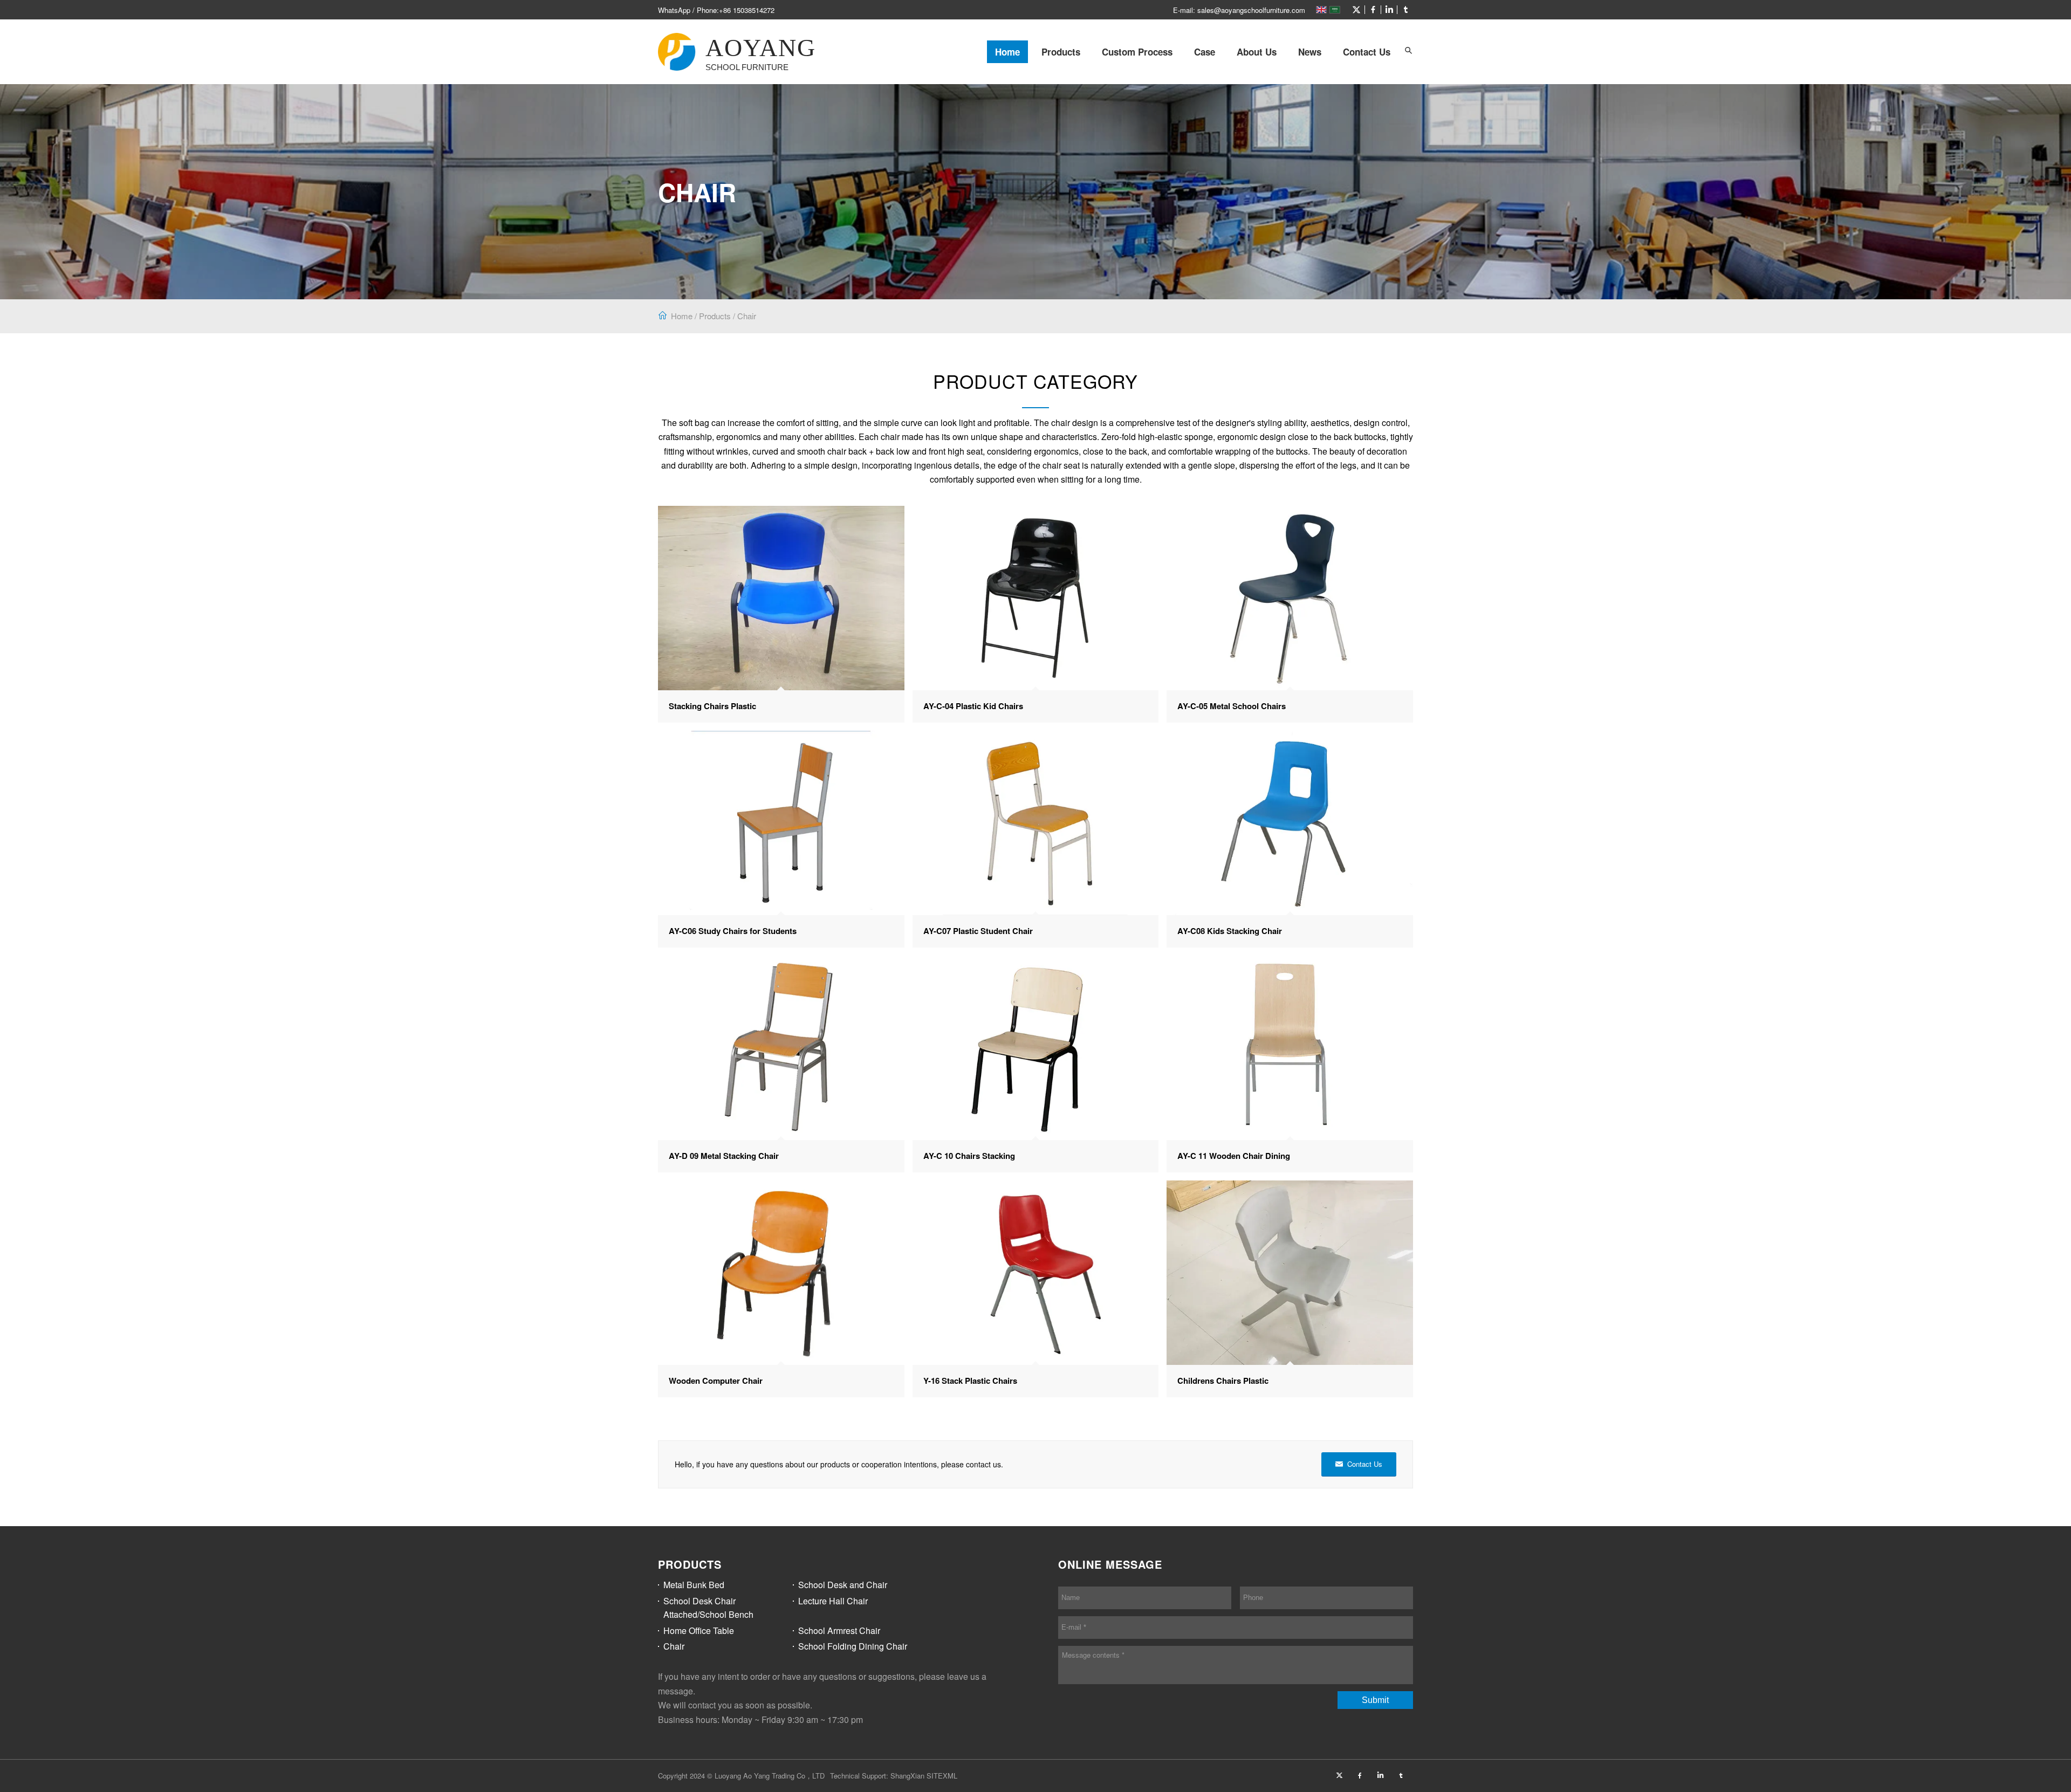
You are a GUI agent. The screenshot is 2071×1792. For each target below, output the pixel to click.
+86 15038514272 (747, 10)
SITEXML (942, 1776)
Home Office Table (699, 1630)
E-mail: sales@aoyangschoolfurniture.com (1239, 10)
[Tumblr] (1405, 10)
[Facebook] (1373, 10)
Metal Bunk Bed (694, 1585)
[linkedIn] (1389, 10)
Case (1205, 52)
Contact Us (1367, 52)
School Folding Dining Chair (853, 1646)
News (1310, 52)
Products (1061, 52)
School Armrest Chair (839, 1630)
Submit (1375, 1700)
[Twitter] (1356, 10)
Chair (747, 316)
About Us (1257, 52)
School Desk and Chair (843, 1585)
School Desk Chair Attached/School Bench (708, 1608)
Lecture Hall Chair (833, 1601)
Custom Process (1137, 52)
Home (1007, 52)
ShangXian (907, 1776)
